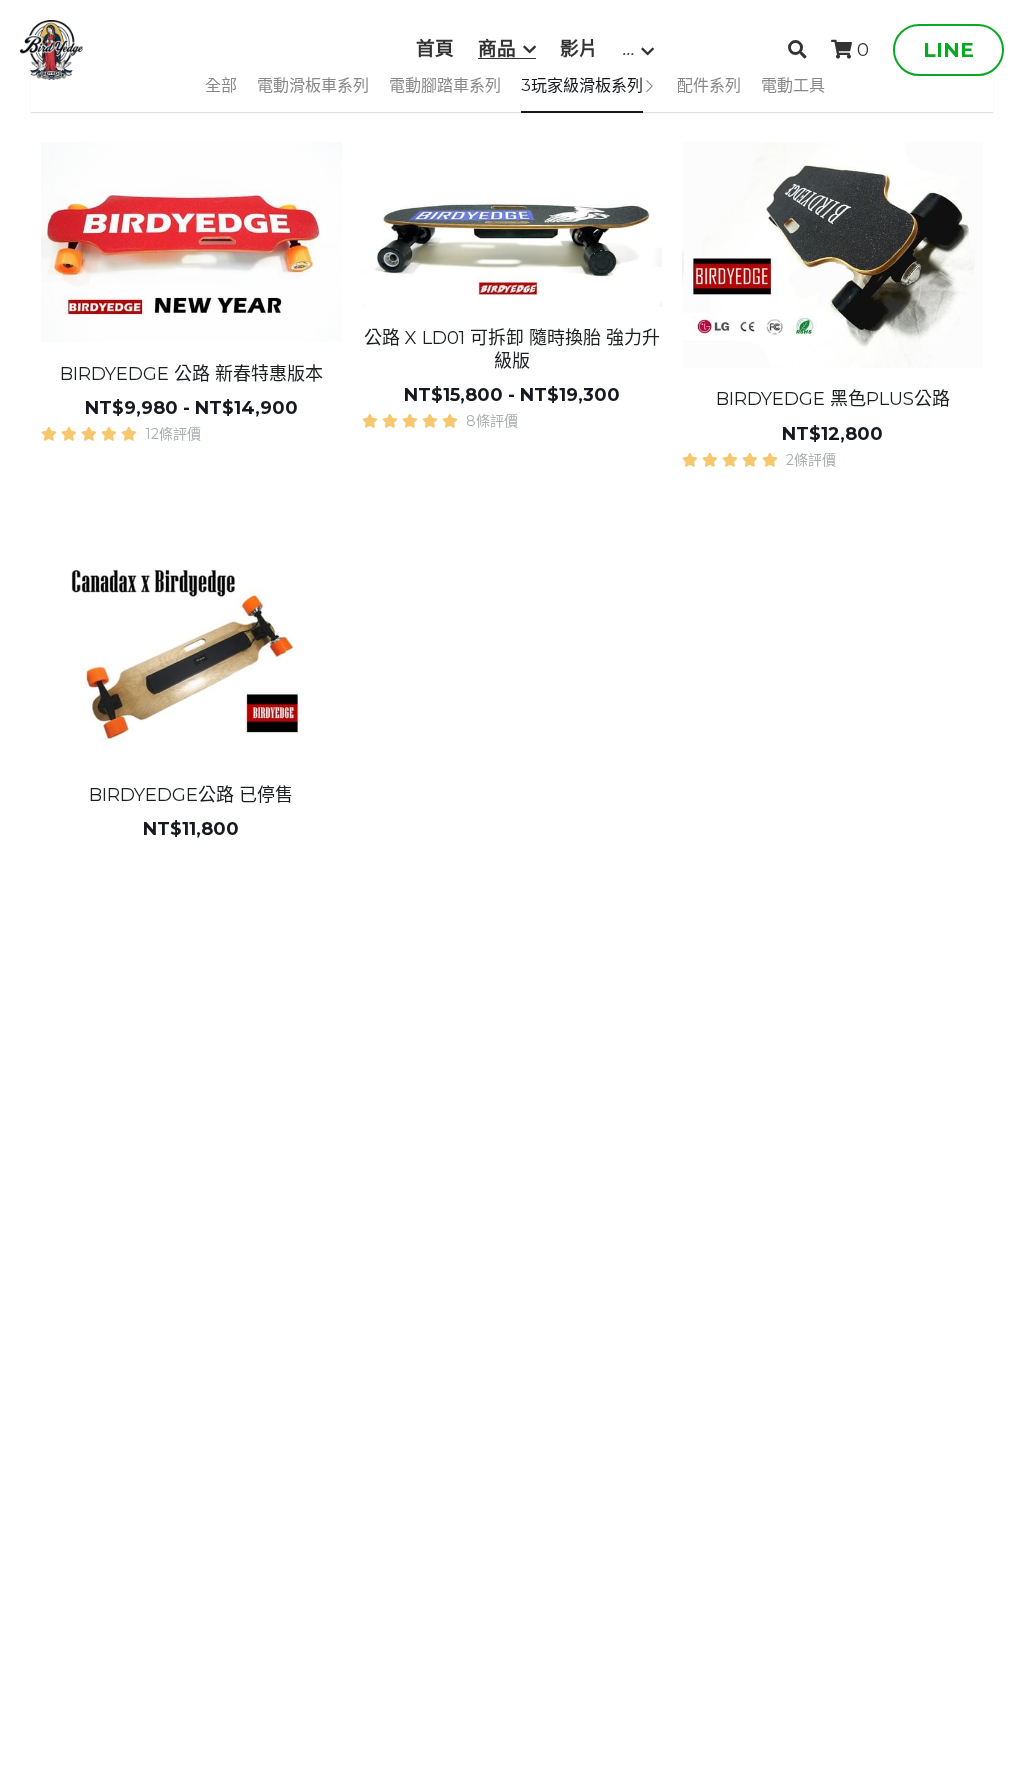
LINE (948, 50)
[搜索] (797, 50)
